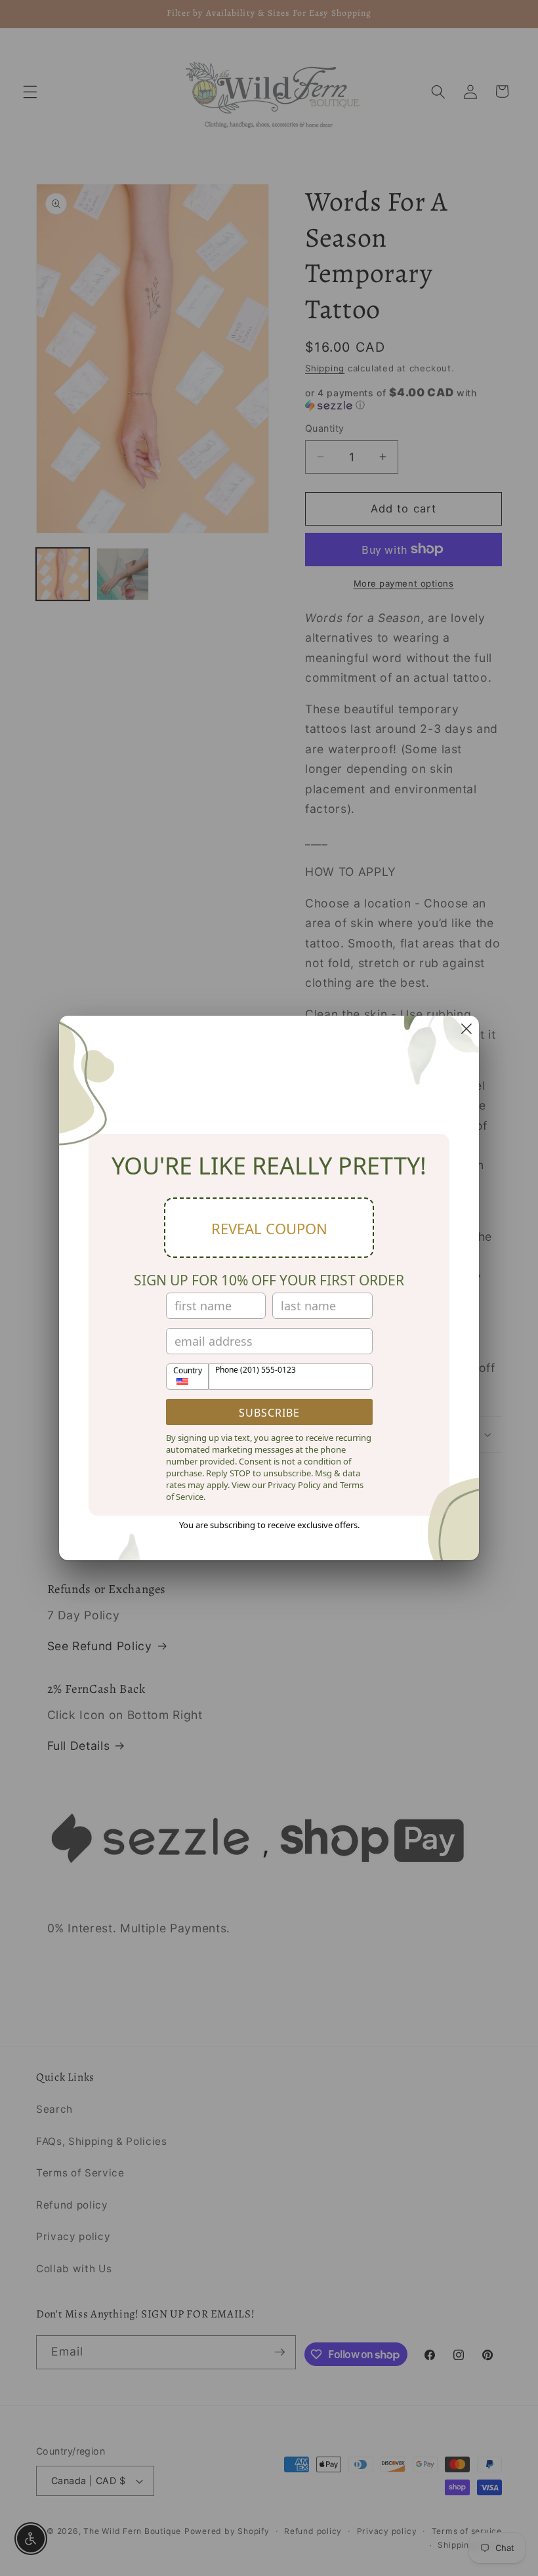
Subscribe (269, 1413)
